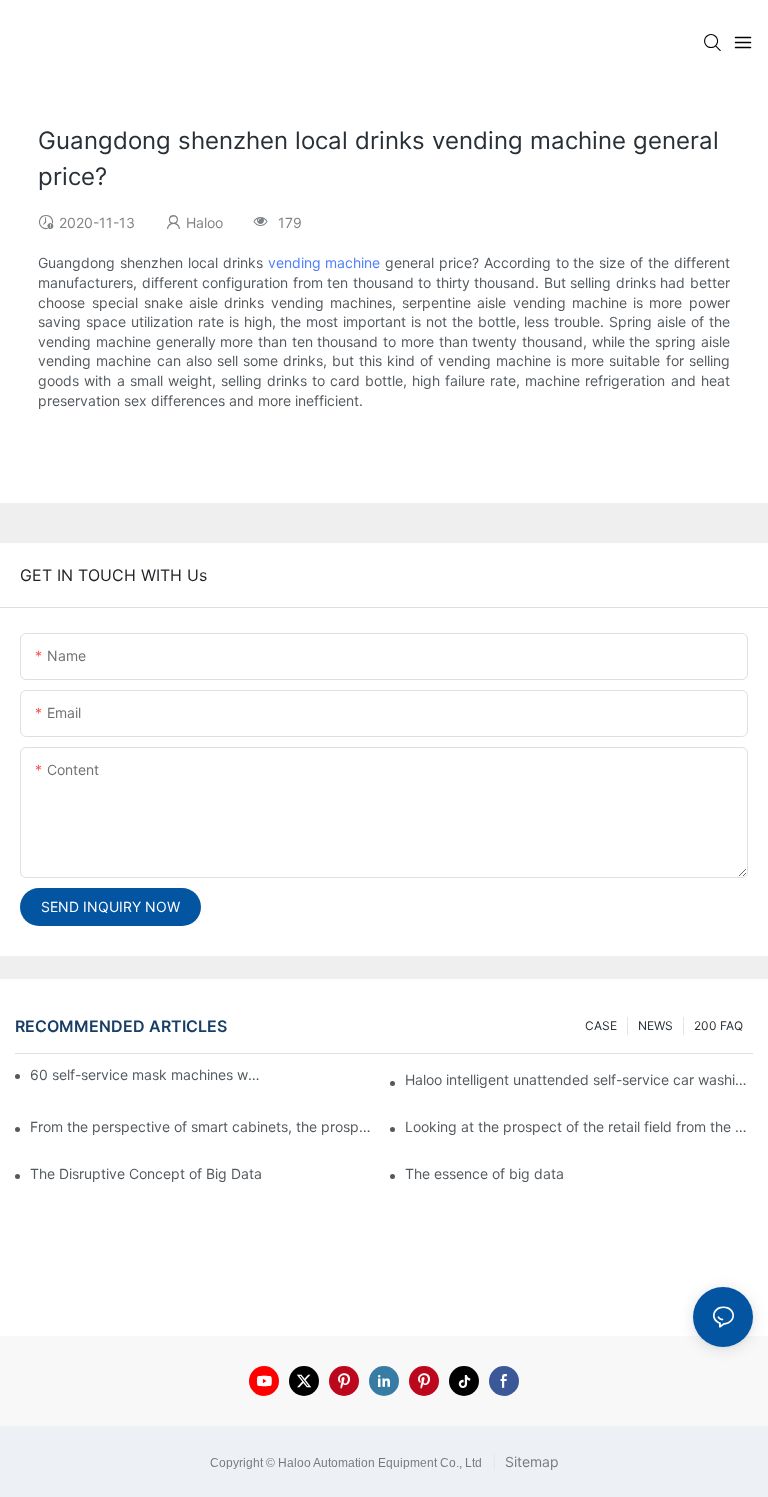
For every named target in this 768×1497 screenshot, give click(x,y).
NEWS (655, 1025)
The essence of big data (484, 1173)
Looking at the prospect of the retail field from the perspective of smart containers (579, 1126)
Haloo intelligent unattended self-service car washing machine (579, 1079)
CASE (601, 1025)
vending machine (324, 262)
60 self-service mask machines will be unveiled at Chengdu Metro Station (146, 1074)
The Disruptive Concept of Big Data (146, 1173)
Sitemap (530, 1461)
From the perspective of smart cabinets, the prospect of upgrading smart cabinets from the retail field (204, 1126)
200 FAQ (718, 1025)
